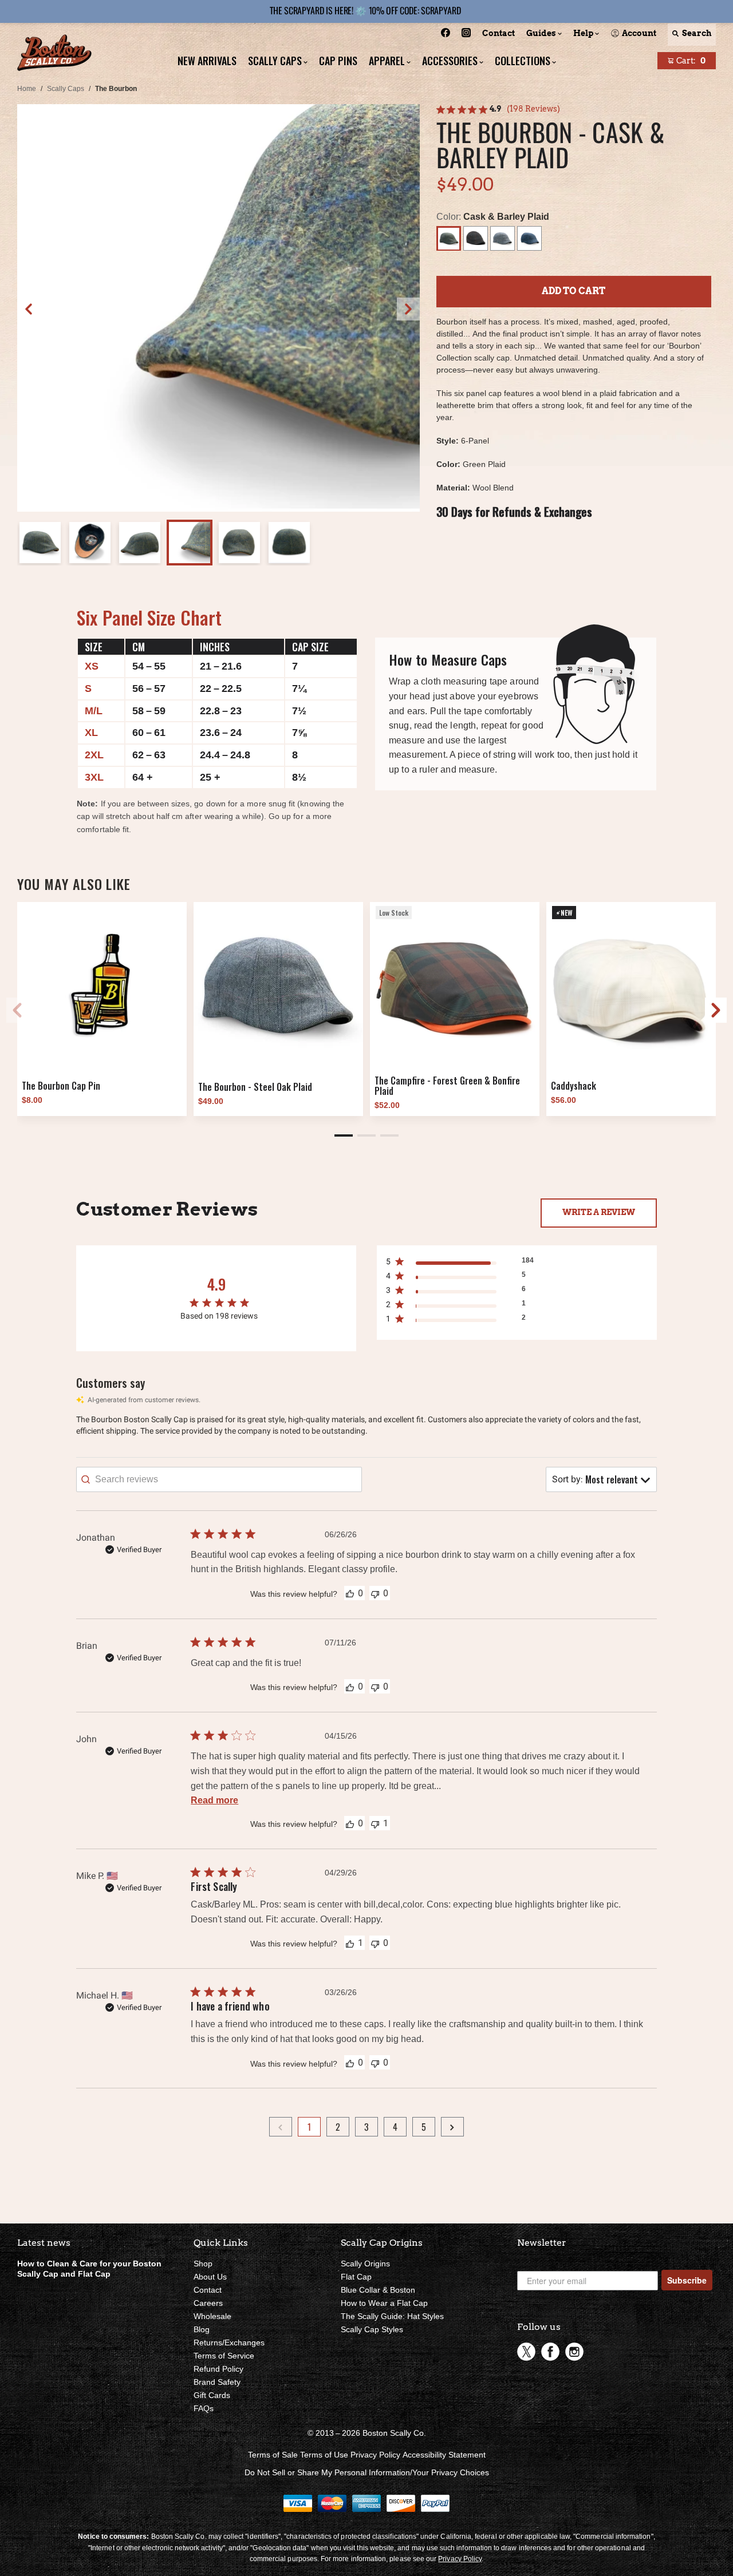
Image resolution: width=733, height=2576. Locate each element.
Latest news (44, 2243)
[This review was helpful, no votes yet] (350, 1593)
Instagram (574, 2352)
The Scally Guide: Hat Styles (392, 2316)
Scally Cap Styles (372, 2329)
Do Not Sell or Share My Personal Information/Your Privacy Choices (367, 2472)
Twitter (526, 2352)
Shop (203, 2264)
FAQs (204, 2408)
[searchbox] (219, 1479)
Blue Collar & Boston (378, 2290)
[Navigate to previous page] (281, 2127)
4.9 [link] (495, 109)
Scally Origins (365, 2264)
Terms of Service (224, 2356)
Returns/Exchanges (229, 2342)
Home (27, 89)
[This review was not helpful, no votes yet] (375, 1593)
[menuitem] (446, 35)
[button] (408, 309)
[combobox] (601, 1479)
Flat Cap (356, 2277)
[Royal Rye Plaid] (529, 238)
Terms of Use (324, 2455)
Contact (208, 2290)
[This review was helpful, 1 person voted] (350, 1943)
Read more (214, 1800)
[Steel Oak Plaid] (503, 238)
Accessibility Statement (444, 2455)
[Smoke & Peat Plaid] (476, 238)
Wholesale (212, 2316)
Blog (202, 2329)
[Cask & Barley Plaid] (449, 238)
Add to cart (574, 291)
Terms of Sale (273, 2455)
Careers (208, 2303)
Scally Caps (66, 89)
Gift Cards (212, 2395)
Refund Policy (218, 2369)
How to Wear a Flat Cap (384, 2303)
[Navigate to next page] (452, 2127)
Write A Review (599, 1212)
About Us (210, 2277)
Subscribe (687, 2280)
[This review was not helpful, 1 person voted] (375, 1823)
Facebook (550, 2352)
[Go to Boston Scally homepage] (54, 54)
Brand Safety (217, 2382)
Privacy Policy (375, 2455)
